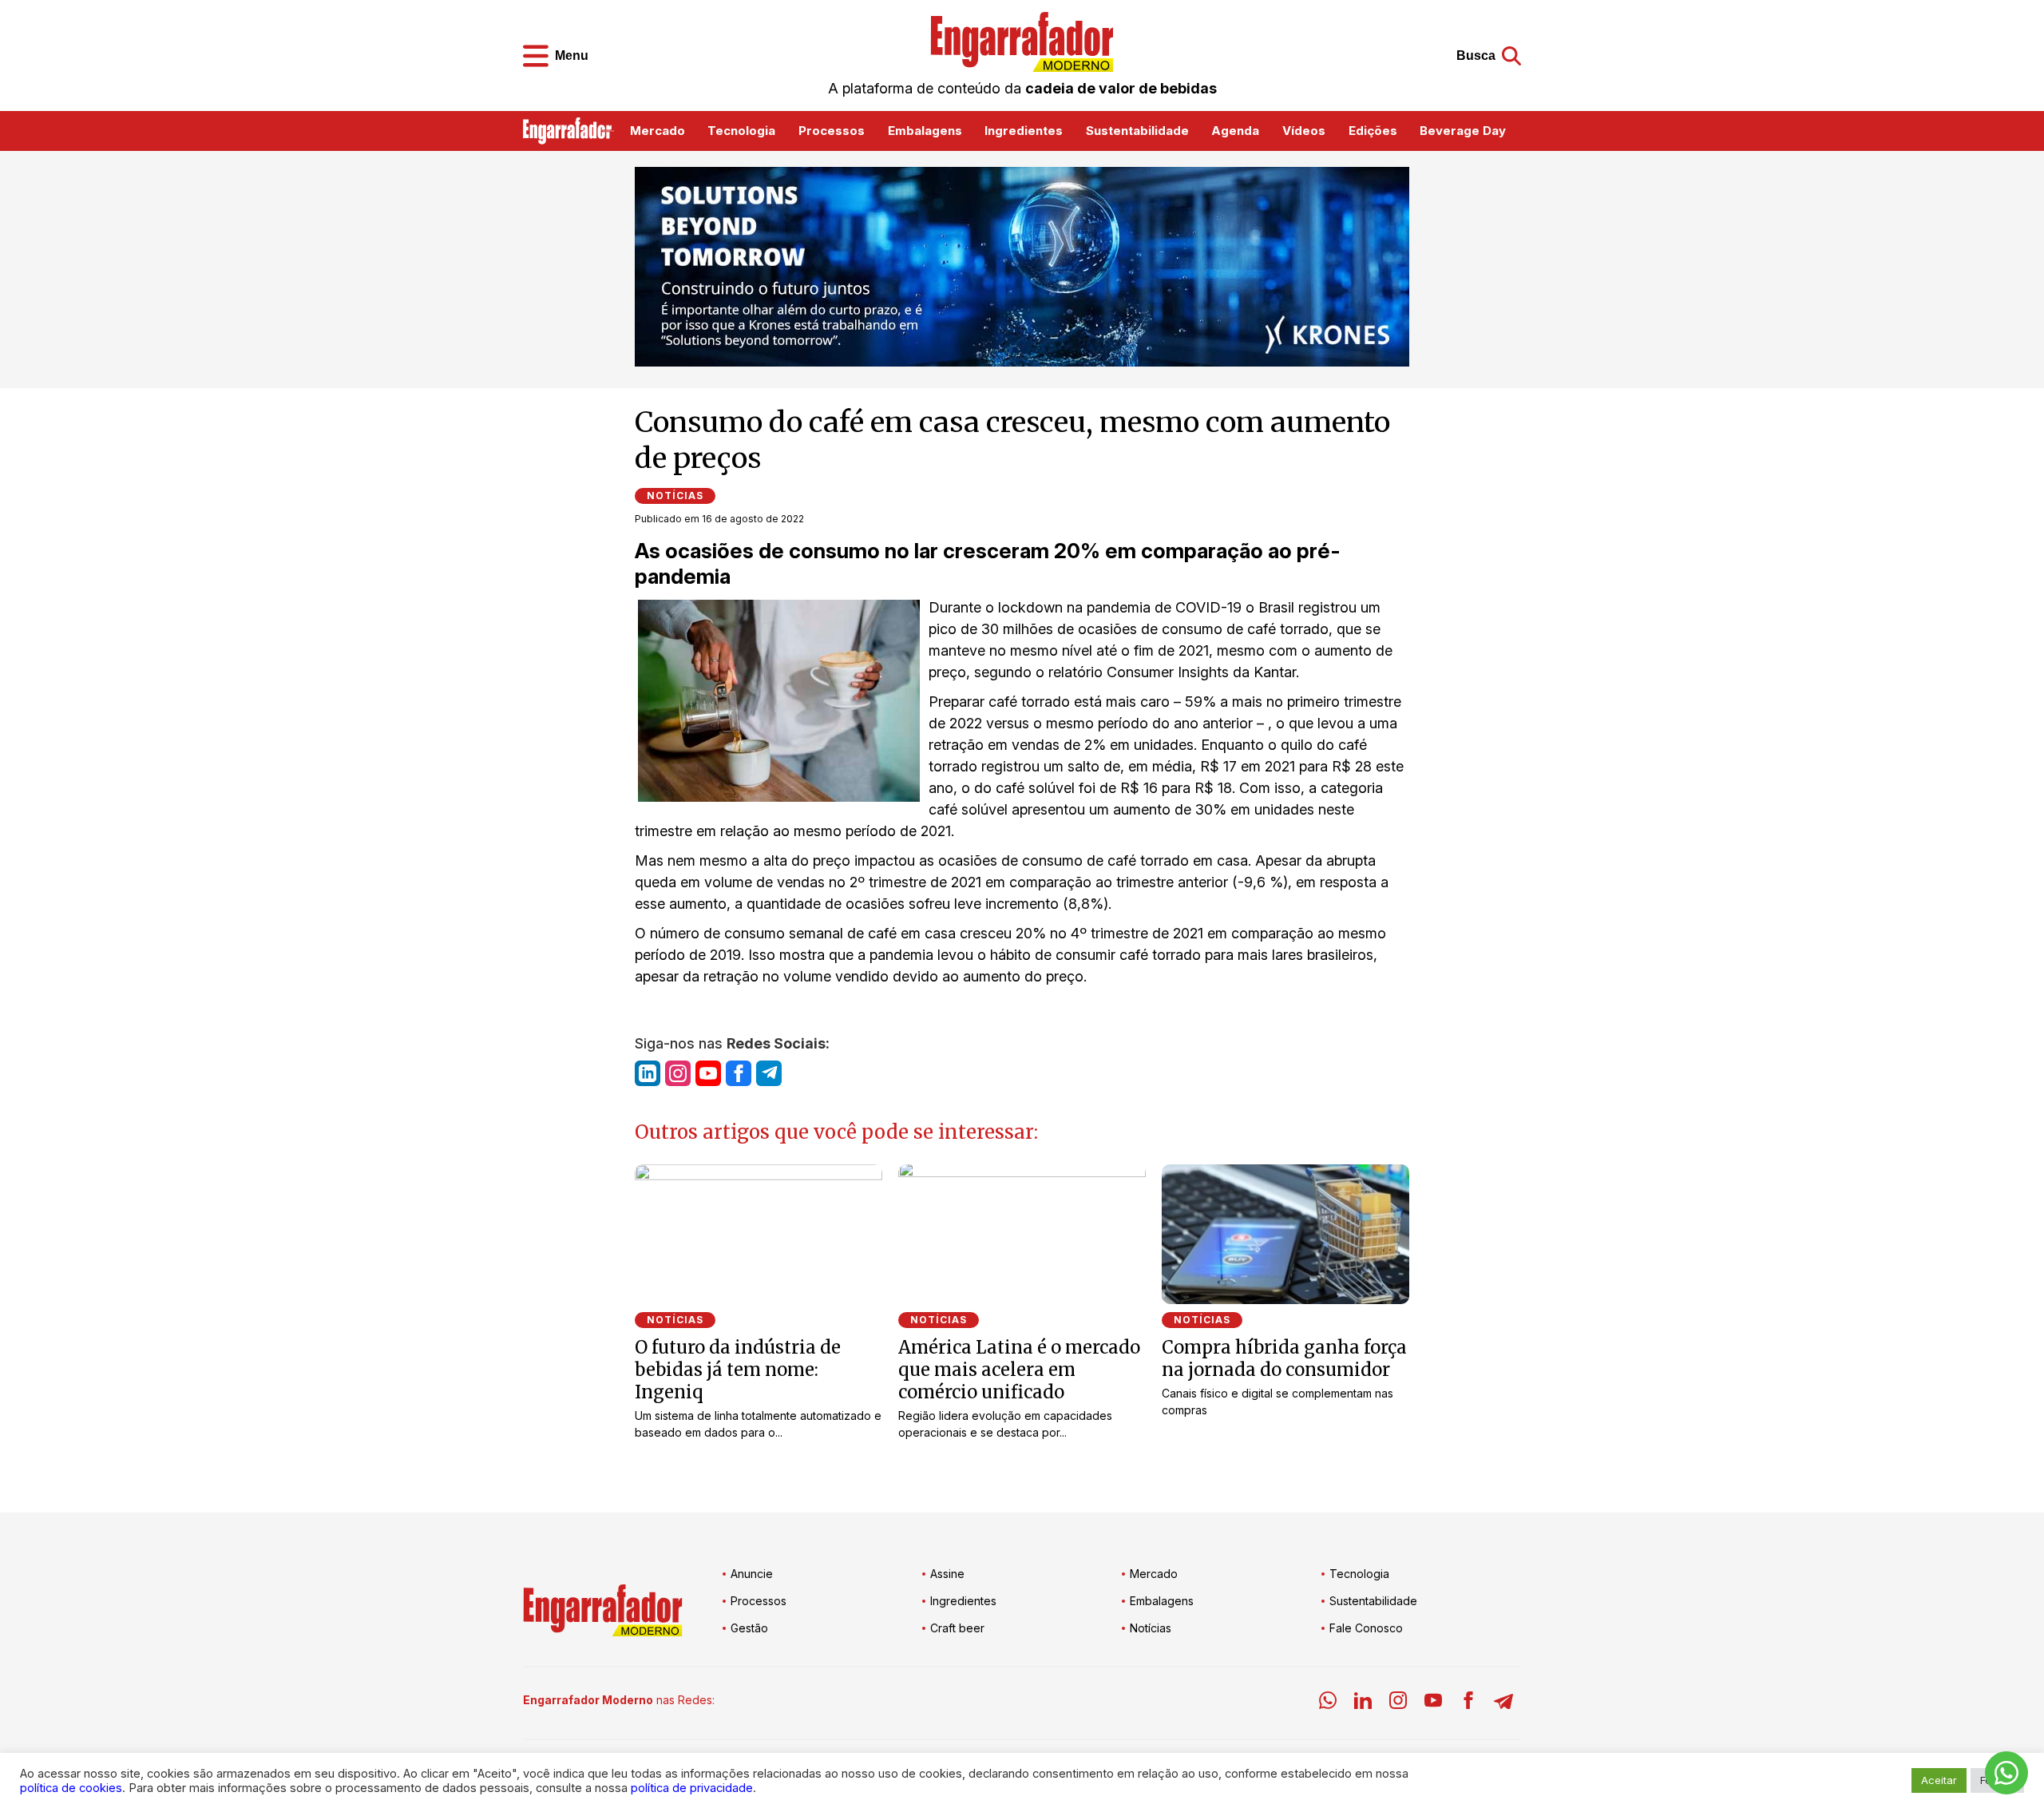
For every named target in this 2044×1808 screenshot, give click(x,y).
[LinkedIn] (1363, 1703)
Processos (832, 131)
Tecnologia (741, 131)
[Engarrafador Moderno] (1022, 42)
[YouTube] (1433, 1703)
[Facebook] (1468, 1703)
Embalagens (925, 131)
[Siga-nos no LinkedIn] (648, 1073)
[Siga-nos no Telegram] (769, 1073)
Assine (947, 1574)
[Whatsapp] (1328, 1703)
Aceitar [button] (1939, 1780)
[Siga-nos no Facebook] (739, 1073)
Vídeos (1304, 131)
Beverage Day (1463, 131)
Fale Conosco (1366, 1628)
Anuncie (752, 1574)
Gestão (749, 1628)
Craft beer (957, 1628)
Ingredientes (1024, 131)
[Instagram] (1398, 1703)
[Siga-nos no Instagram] (678, 1073)
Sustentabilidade (1137, 131)
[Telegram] (1503, 1703)
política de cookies (71, 1788)
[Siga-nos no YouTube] (708, 1073)
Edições (1373, 131)
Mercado (658, 131)
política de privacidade (692, 1788)
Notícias (675, 496)
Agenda (1235, 131)
